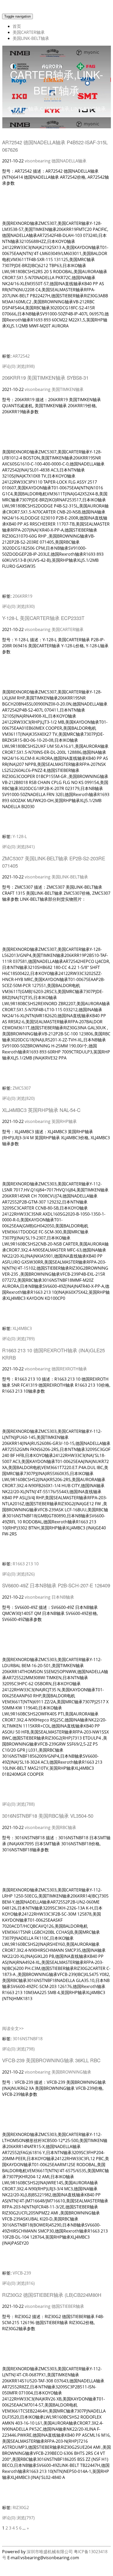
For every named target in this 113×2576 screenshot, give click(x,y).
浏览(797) (26, 2518)
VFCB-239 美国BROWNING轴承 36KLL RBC (51, 2060)
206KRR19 (22, 596)
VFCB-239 (22, 2273)
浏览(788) (26, 1804)
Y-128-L (20, 836)
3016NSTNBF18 (28, 2039)
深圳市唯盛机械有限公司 (50, 2552)
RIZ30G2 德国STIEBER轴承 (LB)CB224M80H (52, 2295)
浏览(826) (26, 1574)
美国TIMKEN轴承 (68, 389)
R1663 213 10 (26, 1564)
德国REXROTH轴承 (69, 1369)
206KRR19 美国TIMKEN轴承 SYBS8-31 (45, 378)
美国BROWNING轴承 (71, 2072)
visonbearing (38, 161)
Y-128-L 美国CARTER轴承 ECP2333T (43, 618)
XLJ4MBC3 (22, 1328)
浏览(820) (26, 1098)
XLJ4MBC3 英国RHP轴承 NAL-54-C (41, 1110)
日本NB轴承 (63, 1597)
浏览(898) (26, 366)
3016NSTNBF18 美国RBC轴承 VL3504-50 (48, 1816)
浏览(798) (26, 2049)
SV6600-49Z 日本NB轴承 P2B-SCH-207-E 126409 (56, 1585)
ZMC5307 (22, 1088)
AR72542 (21, 356)
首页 (17, 26)
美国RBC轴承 (64, 1827)
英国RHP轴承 (64, 1121)
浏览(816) (26, 2283)
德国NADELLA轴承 (69, 161)
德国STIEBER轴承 (68, 2306)
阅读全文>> (13, 2028)
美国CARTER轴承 (29, 32)
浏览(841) (26, 847)
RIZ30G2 (21, 2508)
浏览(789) (26, 1339)
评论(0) (9, 366)
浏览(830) (26, 606)
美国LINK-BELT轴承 (31, 38)
